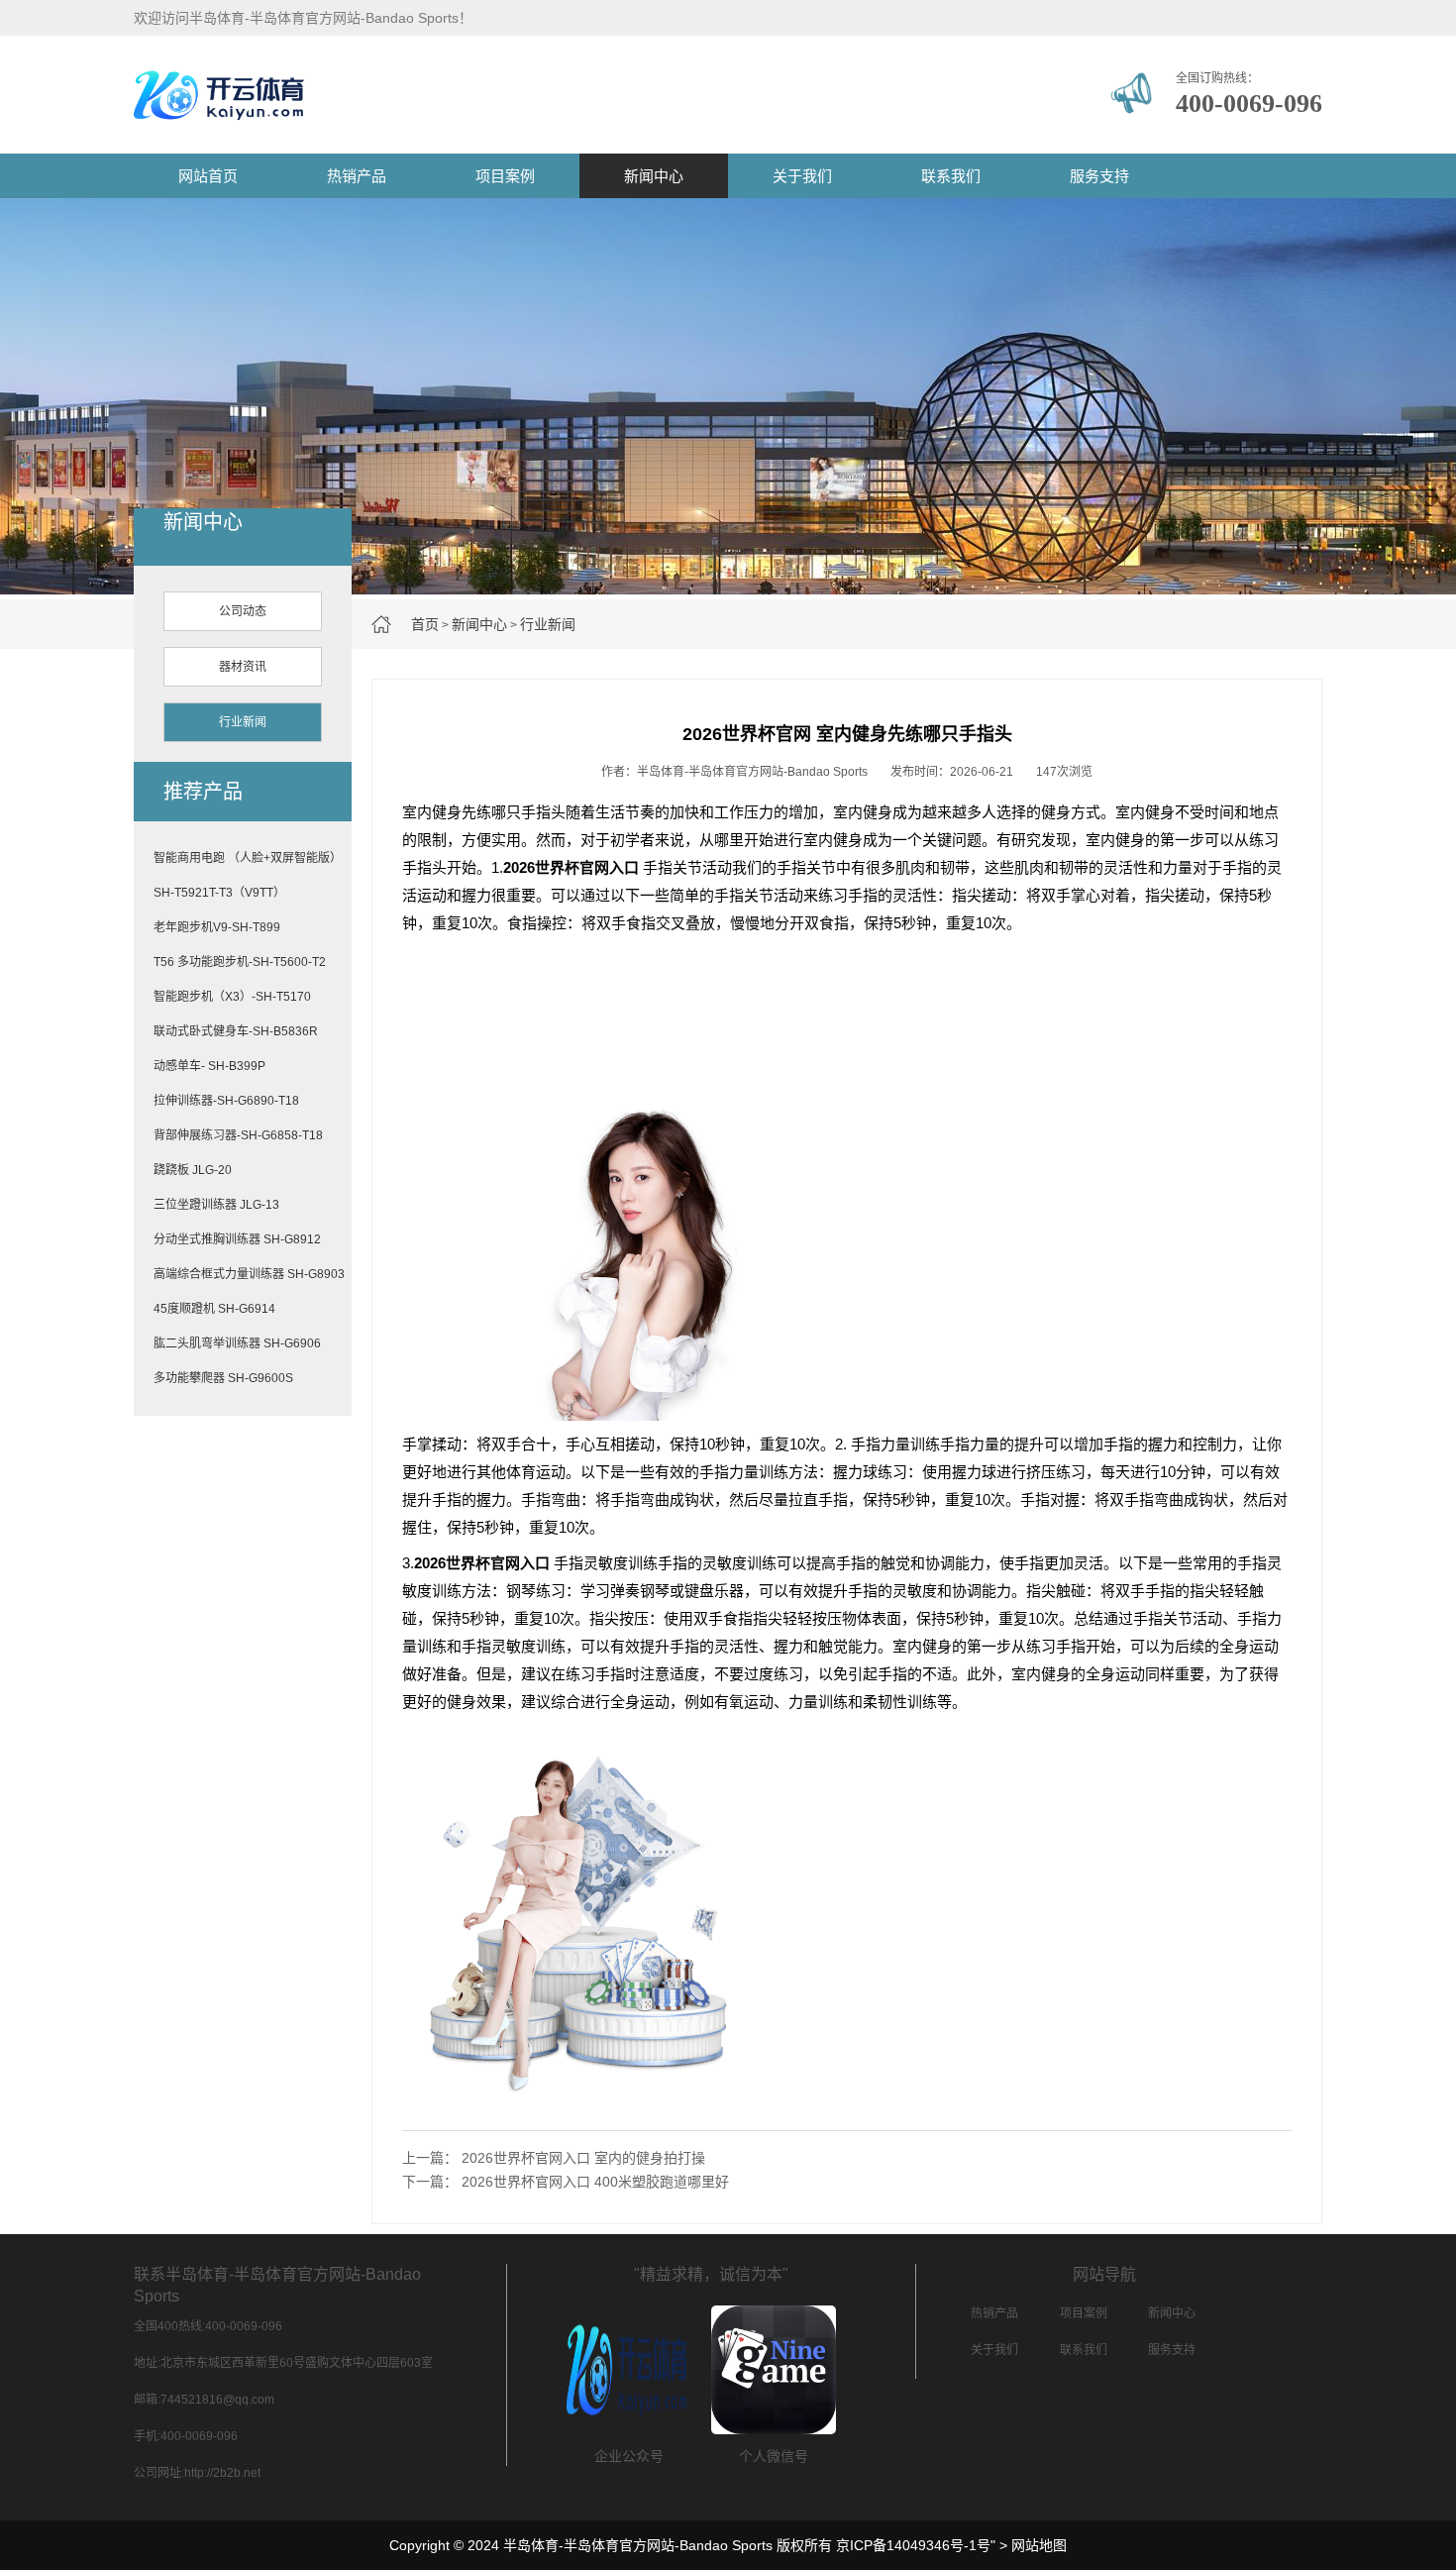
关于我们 (802, 176)
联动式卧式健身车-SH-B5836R (236, 1031)
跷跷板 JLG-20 (193, 1170)
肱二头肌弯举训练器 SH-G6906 (237, 1343)
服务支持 (1099, 176)
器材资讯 (243, 667)
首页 (425, 624)
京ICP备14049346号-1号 (913, 2545)
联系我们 (951, 176)
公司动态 (243, 611)
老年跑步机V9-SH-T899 (217, 927)
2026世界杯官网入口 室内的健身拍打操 (583, 2158)
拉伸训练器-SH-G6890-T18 (226, 1101)
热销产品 (357, 176)
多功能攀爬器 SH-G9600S (223, 1378)
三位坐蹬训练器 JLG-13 (216, 1205)
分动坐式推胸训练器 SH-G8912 (237, 1239)
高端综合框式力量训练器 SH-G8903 (249, 1274)
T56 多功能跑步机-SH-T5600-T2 (240, 962)
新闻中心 (654, 176)
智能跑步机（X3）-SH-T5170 (232, 997)
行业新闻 (548, 624)
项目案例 (505, 176)
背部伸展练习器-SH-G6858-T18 (238, 1135)
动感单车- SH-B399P (209, 1066)
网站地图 (1039, 2545)
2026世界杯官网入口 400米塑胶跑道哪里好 (595, 2182)
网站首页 (208, 176)
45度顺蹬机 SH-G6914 (214, 1309)
